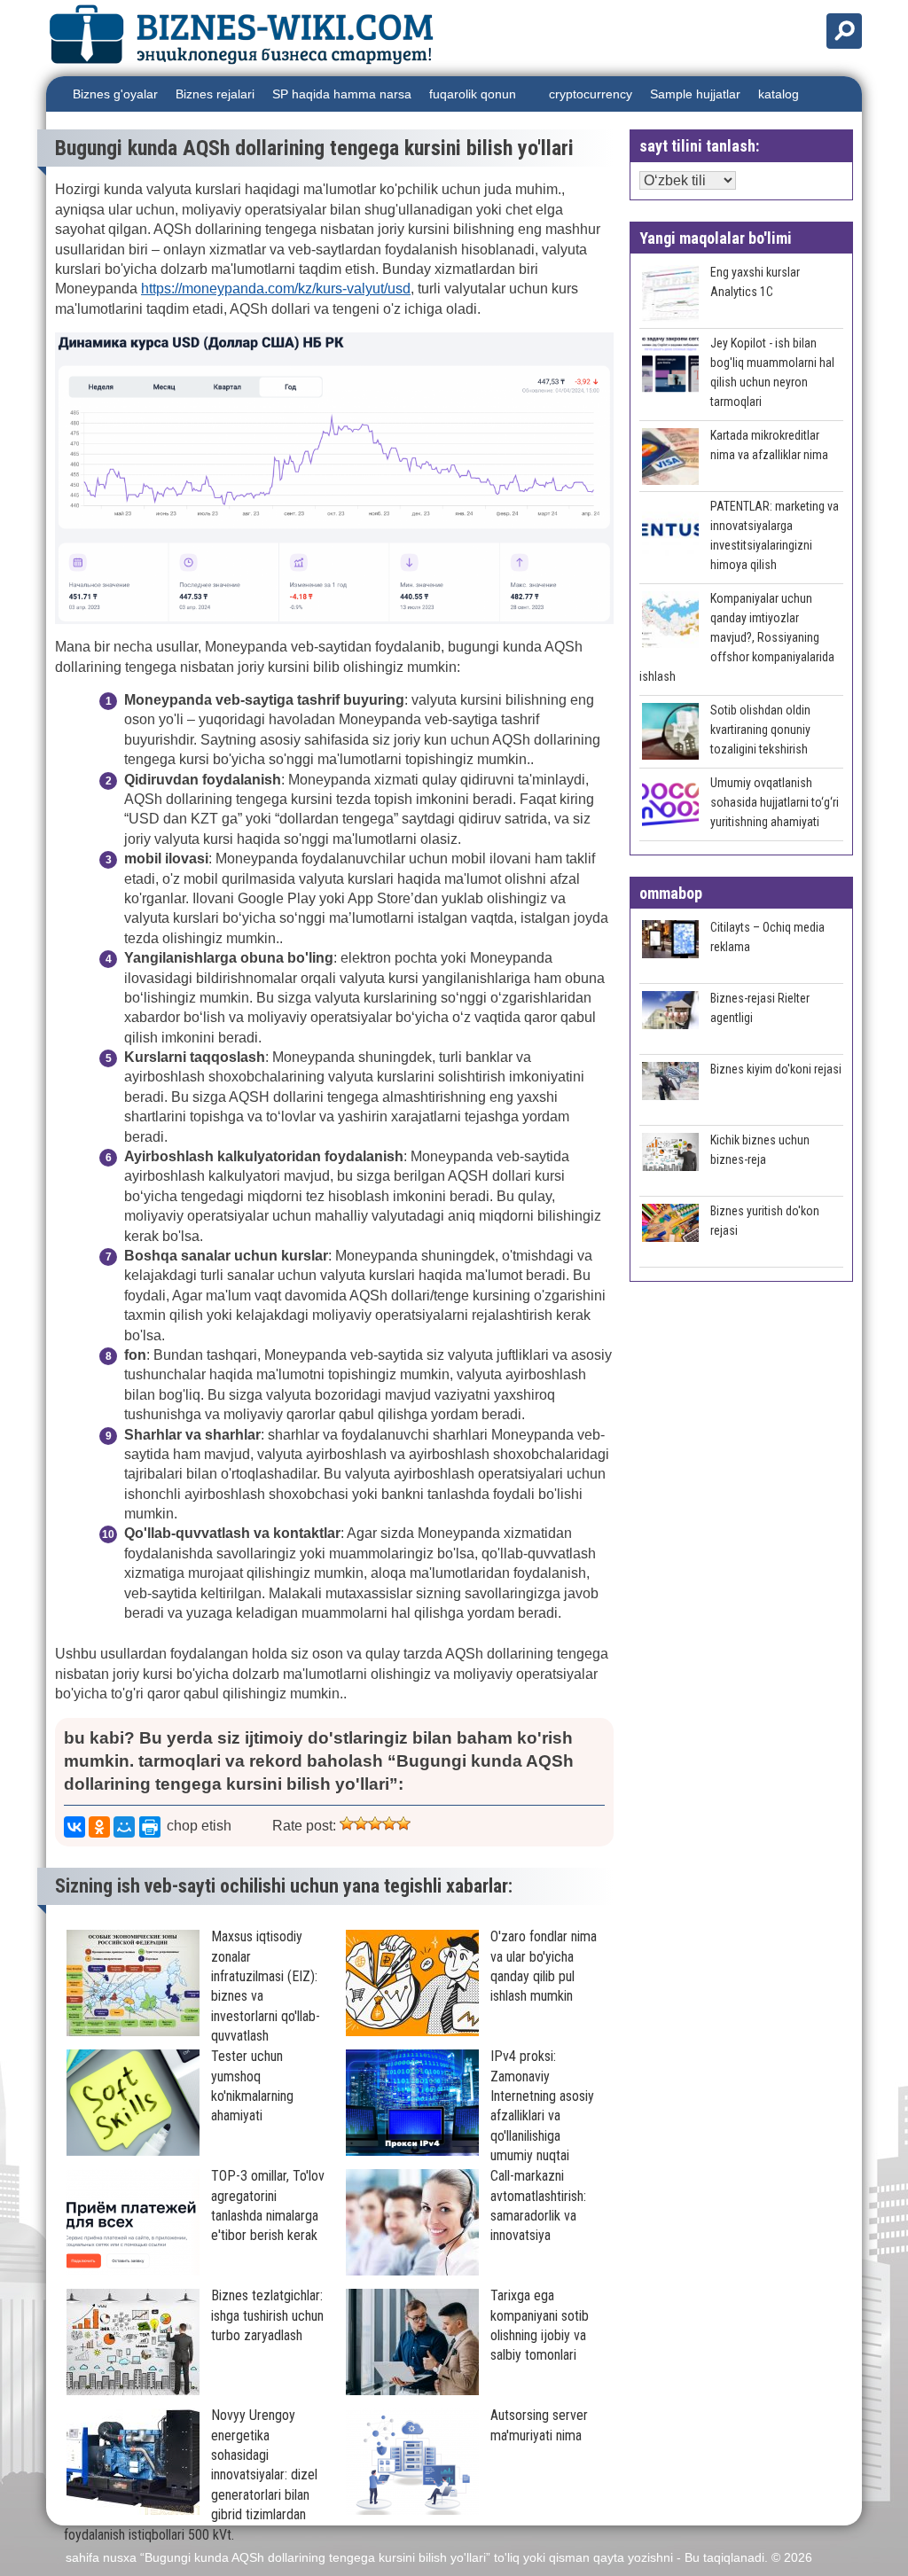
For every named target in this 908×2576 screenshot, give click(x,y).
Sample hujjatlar (695, 94)
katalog (779, 94)
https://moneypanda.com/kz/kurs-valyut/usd (276, 289)
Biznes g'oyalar (115, 94)
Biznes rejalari (215, 94)
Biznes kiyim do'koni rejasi (776, 1069)
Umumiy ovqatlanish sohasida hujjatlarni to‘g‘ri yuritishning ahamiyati (775, 802)
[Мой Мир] (124, 1827)
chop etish (199, 1826)
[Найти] (844, 31)
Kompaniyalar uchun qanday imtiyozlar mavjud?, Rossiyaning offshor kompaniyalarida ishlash (737, 637)
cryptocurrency (591, 94)
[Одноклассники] (99, 1827)
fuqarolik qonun (473, 94)
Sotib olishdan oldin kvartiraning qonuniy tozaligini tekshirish (760, 730)
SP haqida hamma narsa (342, 94)
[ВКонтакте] (74, 1827)
